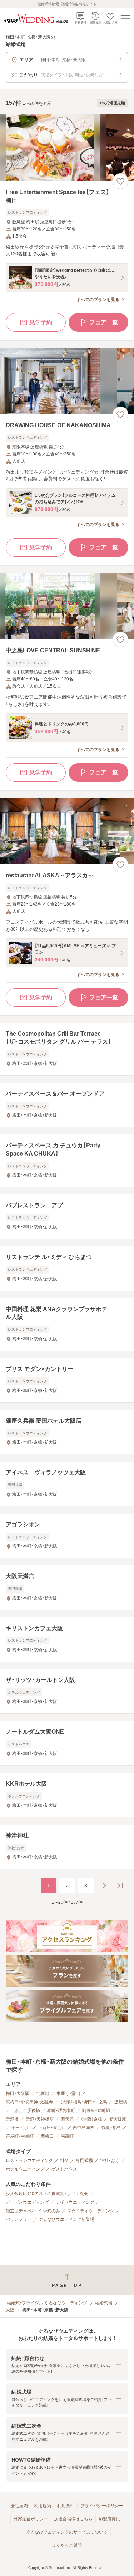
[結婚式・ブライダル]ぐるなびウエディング (46, 2303)
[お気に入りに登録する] (120, 181)
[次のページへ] (104, 1886)
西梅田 (47, 2136)
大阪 (10, 2310)
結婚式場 (104, 2303)
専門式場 (84, 2161)
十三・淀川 (21, 2128)
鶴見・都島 (111, 2128)
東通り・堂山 (68, 2093)
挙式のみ (51, 2211)
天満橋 (12, 2119)
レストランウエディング (29, 2161)
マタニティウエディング (91, 2211)
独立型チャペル (21, 2211)
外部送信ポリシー (31, 2519)
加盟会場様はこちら (73, 2519)
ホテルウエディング (25, 2169)
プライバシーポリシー (102, 2506)
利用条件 (66, 2506)
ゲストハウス (64, 2169)
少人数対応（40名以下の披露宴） (36, 2194)
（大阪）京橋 (91, 2119)
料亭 (64, 2161)
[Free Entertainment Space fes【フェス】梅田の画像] (67, 148)
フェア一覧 (104, 322)
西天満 (67, 2119)
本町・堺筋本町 (61, 2111)
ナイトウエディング (75, 2202)
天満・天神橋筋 (40, 2119)
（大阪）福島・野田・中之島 (84, 2102)
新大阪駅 (118, 2119)
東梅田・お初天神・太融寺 (29, 2102)
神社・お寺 (110, 2161)
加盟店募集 (109, 2519)
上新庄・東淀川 (52, 2128)
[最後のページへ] (120, 1886)
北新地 (43, 2093)
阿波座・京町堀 (96, 2111)
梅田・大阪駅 (18, 2093)
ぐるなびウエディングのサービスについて (67, 2532)
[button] (67, 2365)
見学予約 (41, 322)
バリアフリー (19, 2219)
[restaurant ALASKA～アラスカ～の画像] (67, 831)
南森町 (67, 2136)
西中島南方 (84, 2128)
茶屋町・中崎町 (20, 2136)
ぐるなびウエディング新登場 (66, 2219)
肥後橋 (34, 2111)
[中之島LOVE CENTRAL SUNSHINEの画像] (67, 606)
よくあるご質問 (67, 2545)
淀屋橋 (121, 2102)
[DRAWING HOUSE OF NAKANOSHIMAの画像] (67, 381)
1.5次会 (81, 2194)
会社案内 (19, 2506)
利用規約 (43, 2506)
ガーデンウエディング (27, 2202)
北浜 (16, 2111)
